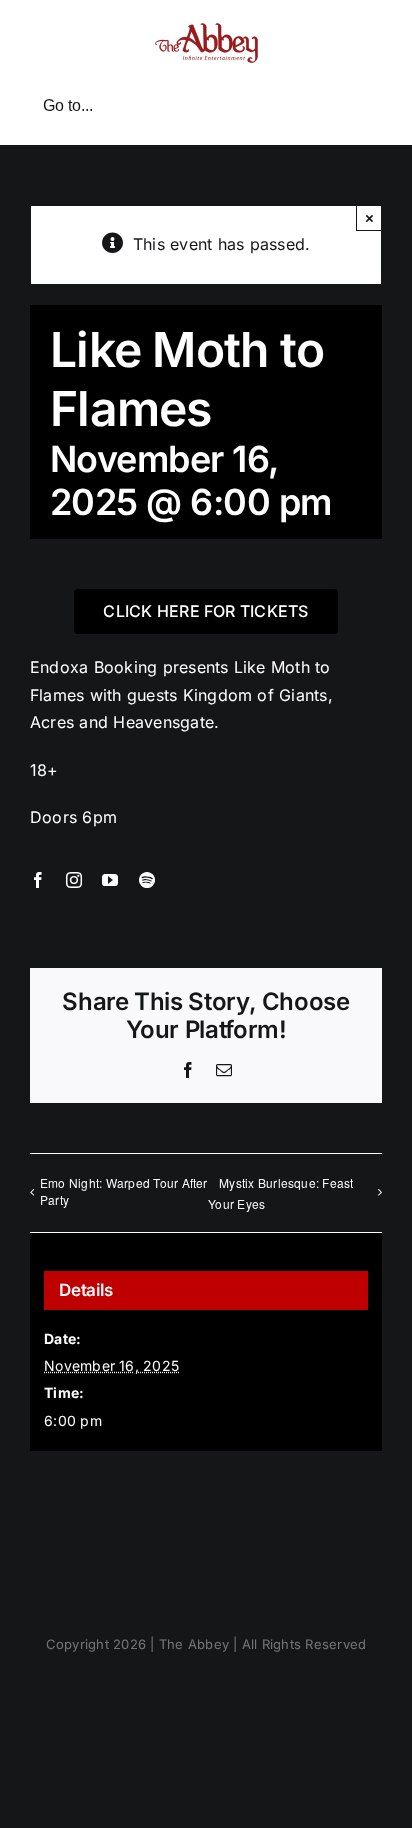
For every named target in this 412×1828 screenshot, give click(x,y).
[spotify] (147, 880)
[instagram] (74, 880)
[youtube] (110, 880)
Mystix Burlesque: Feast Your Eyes (281, 1193)
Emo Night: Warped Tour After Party (124, 1191)
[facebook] (38, 880)
